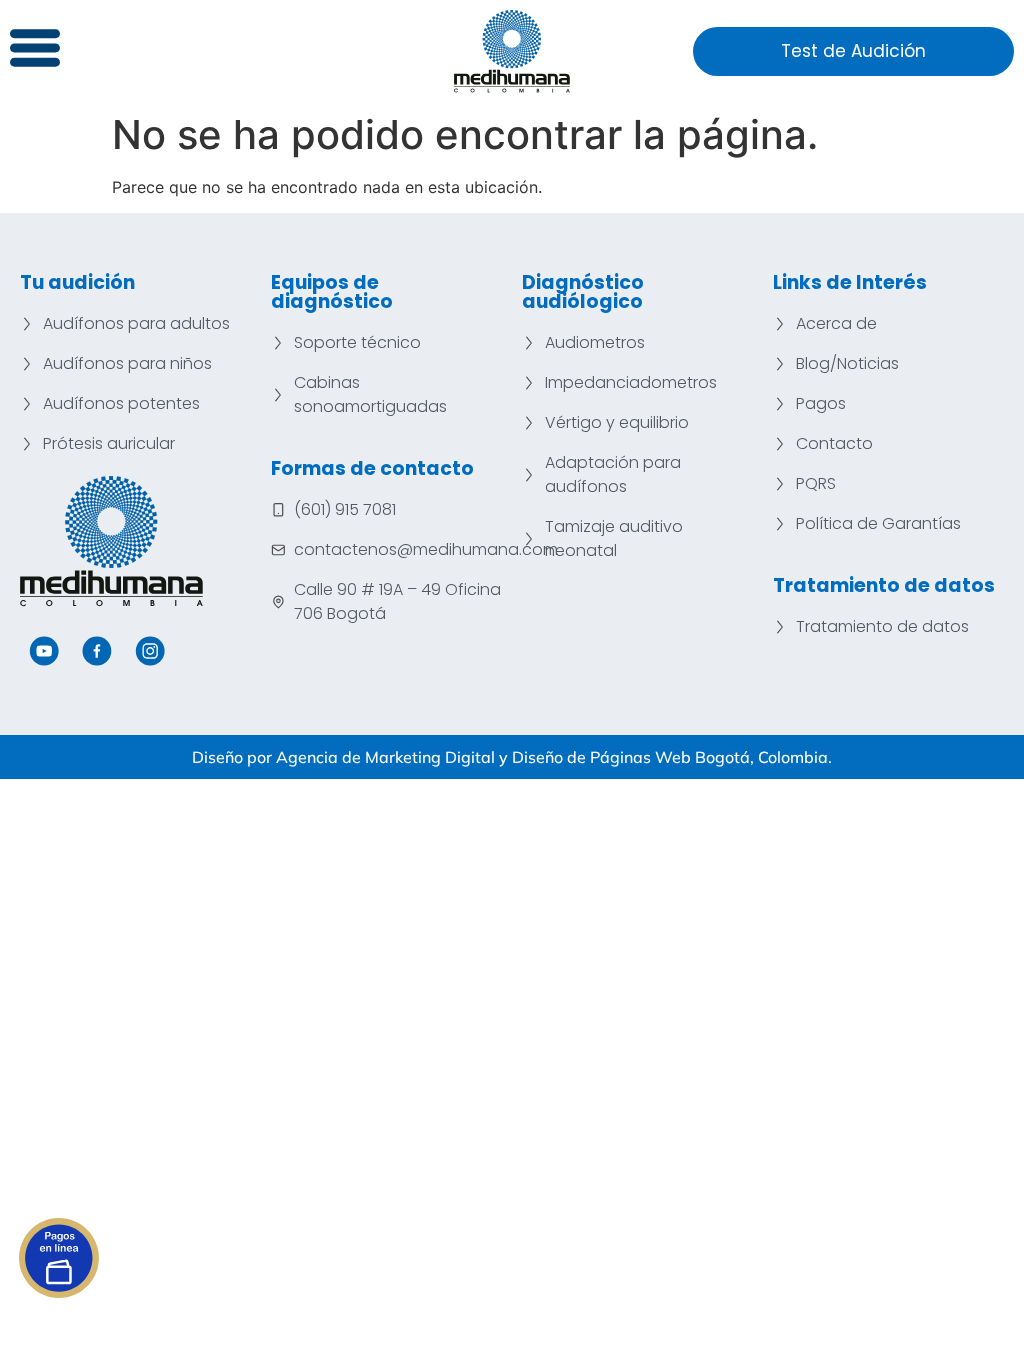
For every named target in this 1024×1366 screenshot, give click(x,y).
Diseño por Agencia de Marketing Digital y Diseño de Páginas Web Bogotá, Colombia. (512, 757)
